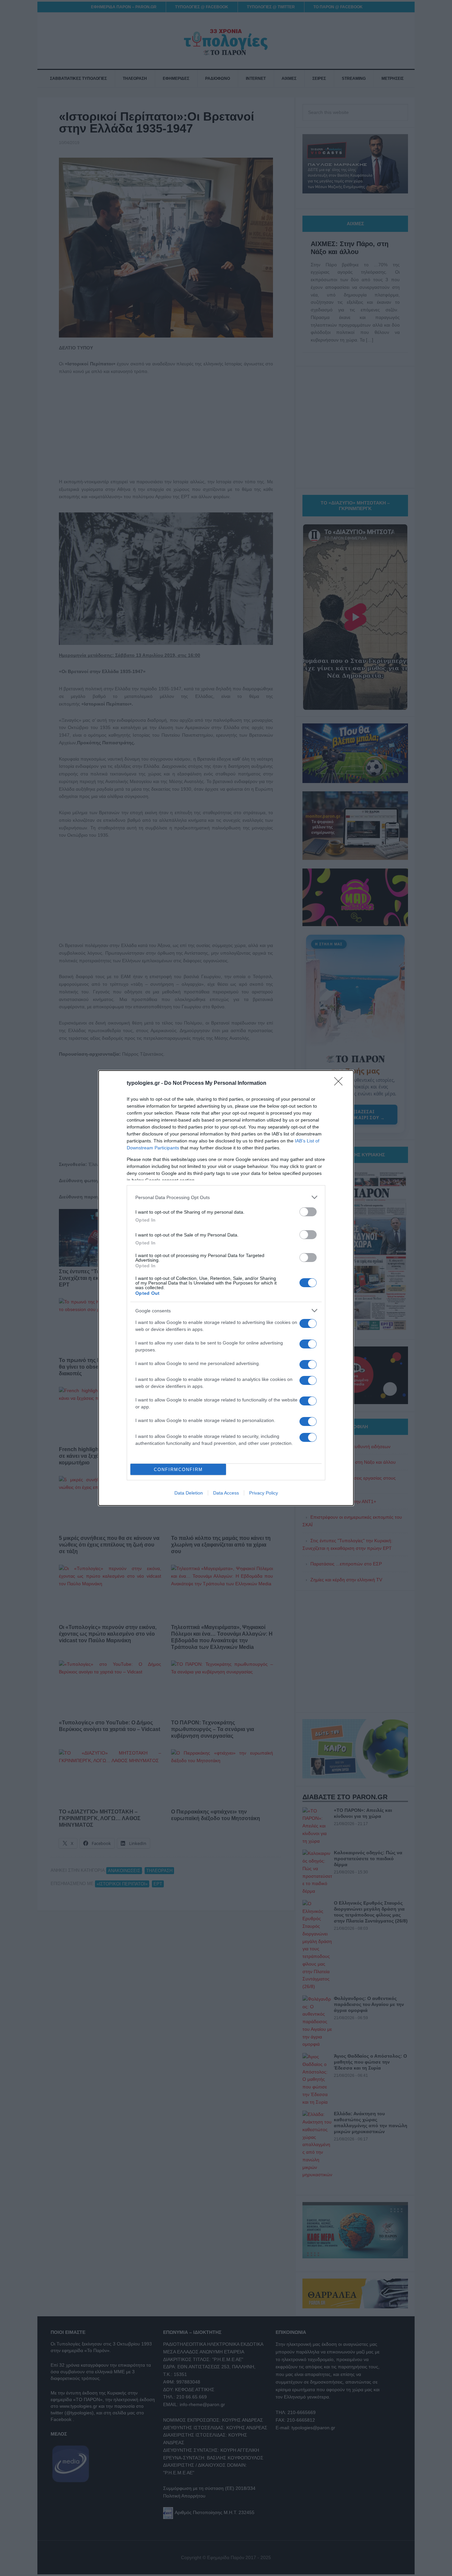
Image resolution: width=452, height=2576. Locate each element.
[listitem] (226, 1197)
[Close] (340, 1083)
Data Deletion (189, 1493)
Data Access (226, 1493)
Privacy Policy (264, 1493)
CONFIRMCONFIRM (178, 1470)
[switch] (308, 1212)
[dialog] (226, 1288)
